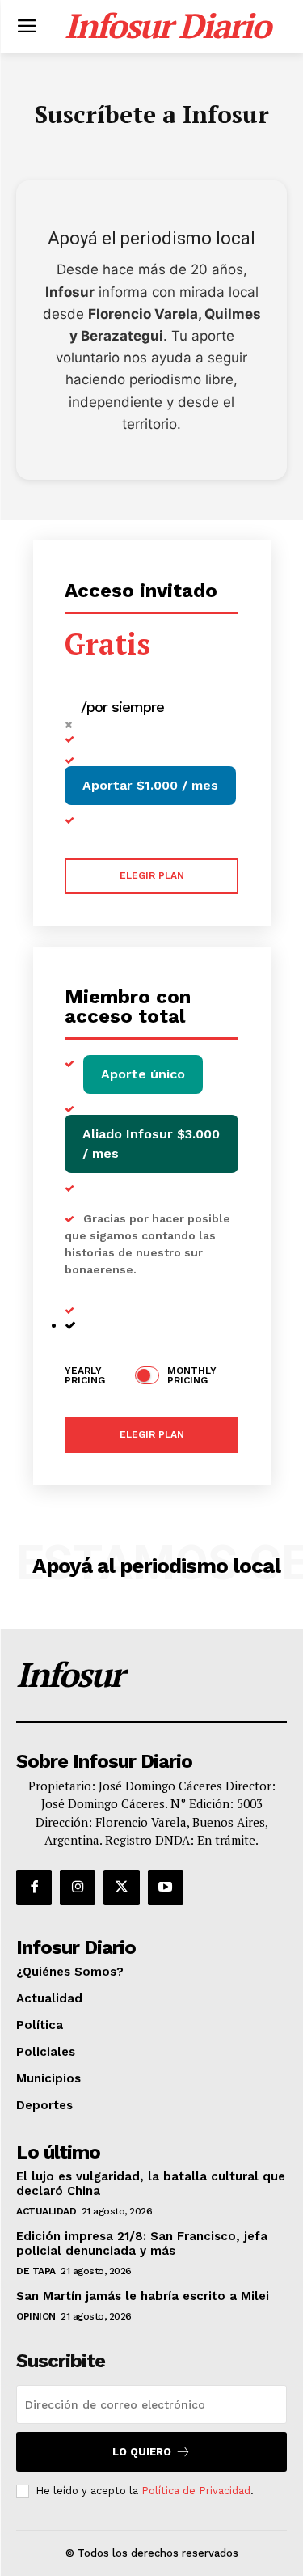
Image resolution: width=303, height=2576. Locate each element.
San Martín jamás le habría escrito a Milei (143, 2296)
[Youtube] (166, 1888)
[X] (121, 1888)
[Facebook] (34, 1888)
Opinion (36, 2316)
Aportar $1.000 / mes (150, 785)
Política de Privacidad (196, 2491)
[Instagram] (78, 1888)
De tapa (36, 2271)
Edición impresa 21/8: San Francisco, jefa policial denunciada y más (142, 2243)
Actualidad (46, 2211)
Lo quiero (142, 2452)
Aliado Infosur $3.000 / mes (151, 1144)
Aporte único (143, 1074)
